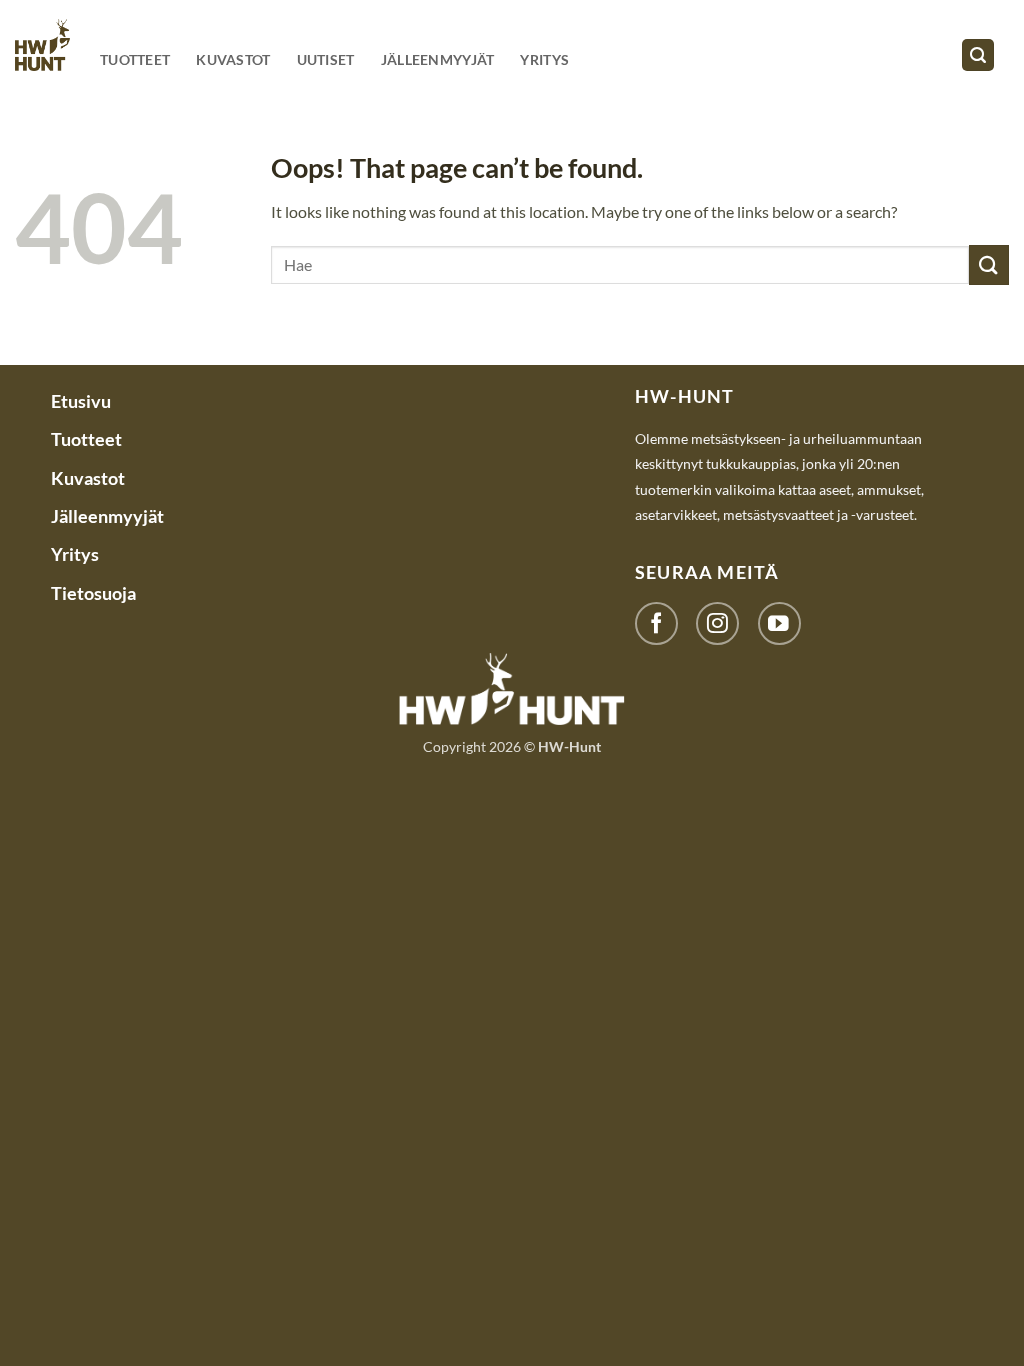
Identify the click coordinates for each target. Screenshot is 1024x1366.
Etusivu (81, 401)
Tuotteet (135, 59)
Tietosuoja (93, 593)
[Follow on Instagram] (717, 623)
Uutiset (326, 59)
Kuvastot (233, 59)
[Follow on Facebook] (656, 623)
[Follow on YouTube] (779, 623)
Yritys (544, 59)
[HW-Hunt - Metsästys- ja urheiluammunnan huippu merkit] (42, 44)
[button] (978, 55)
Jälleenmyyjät (438, 59)
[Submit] (989, 264)
